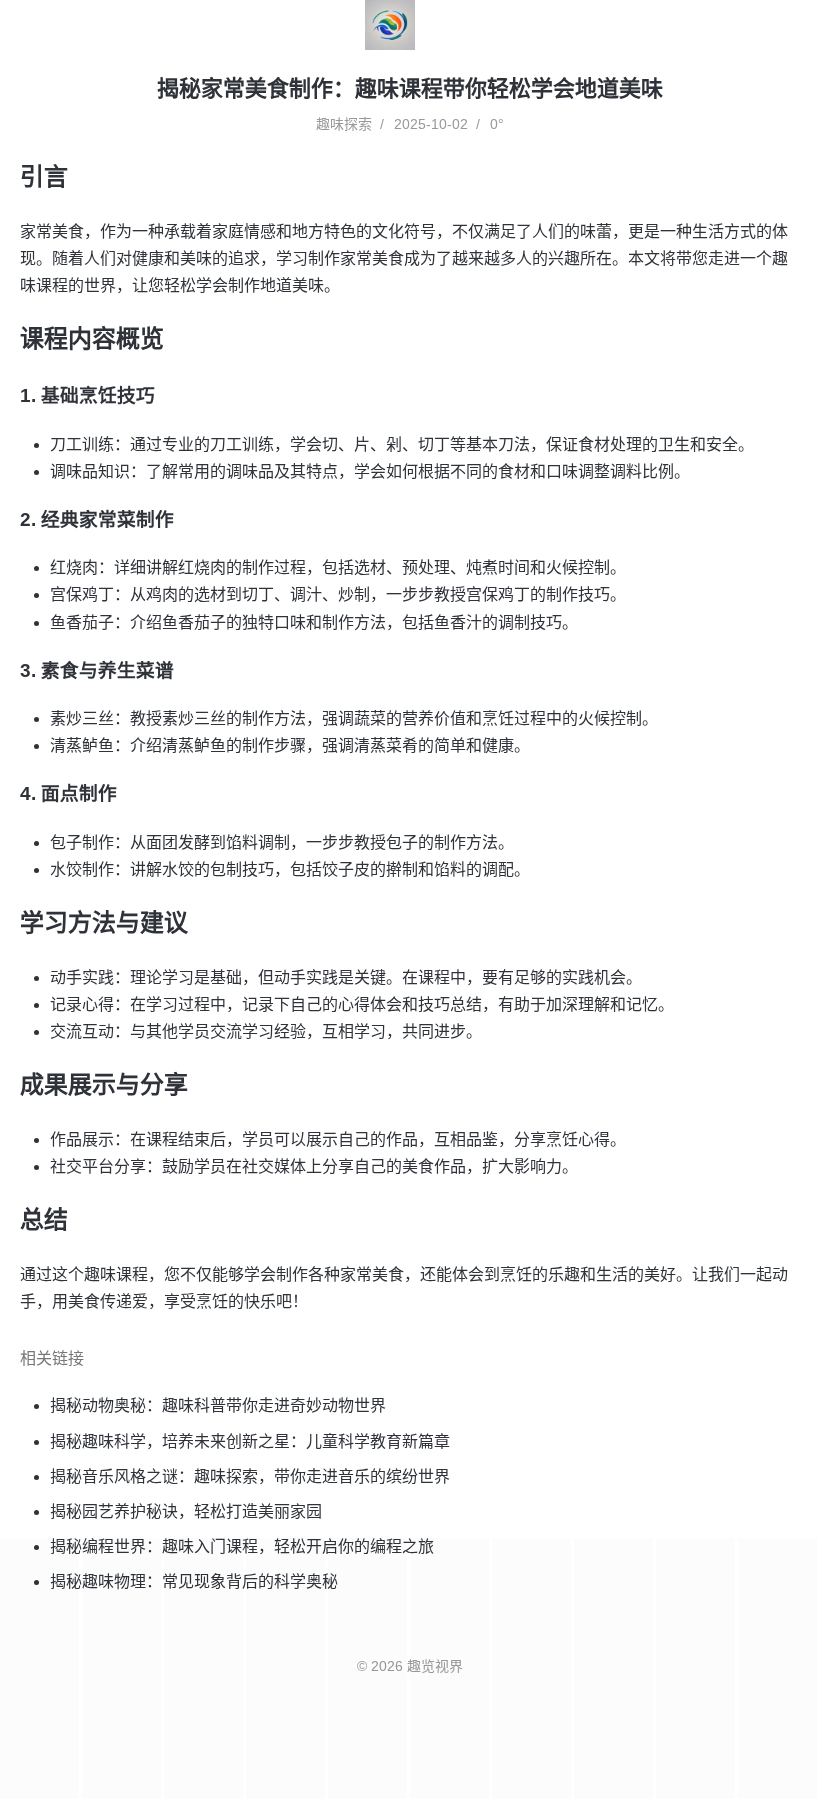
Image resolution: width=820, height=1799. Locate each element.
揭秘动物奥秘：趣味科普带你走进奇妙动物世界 (218, 1405)
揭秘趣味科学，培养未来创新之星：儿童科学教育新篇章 (250, 1441)
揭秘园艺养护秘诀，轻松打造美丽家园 (186, 1511)
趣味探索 (344, 124)
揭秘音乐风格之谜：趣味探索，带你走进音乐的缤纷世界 (250, 1476)
